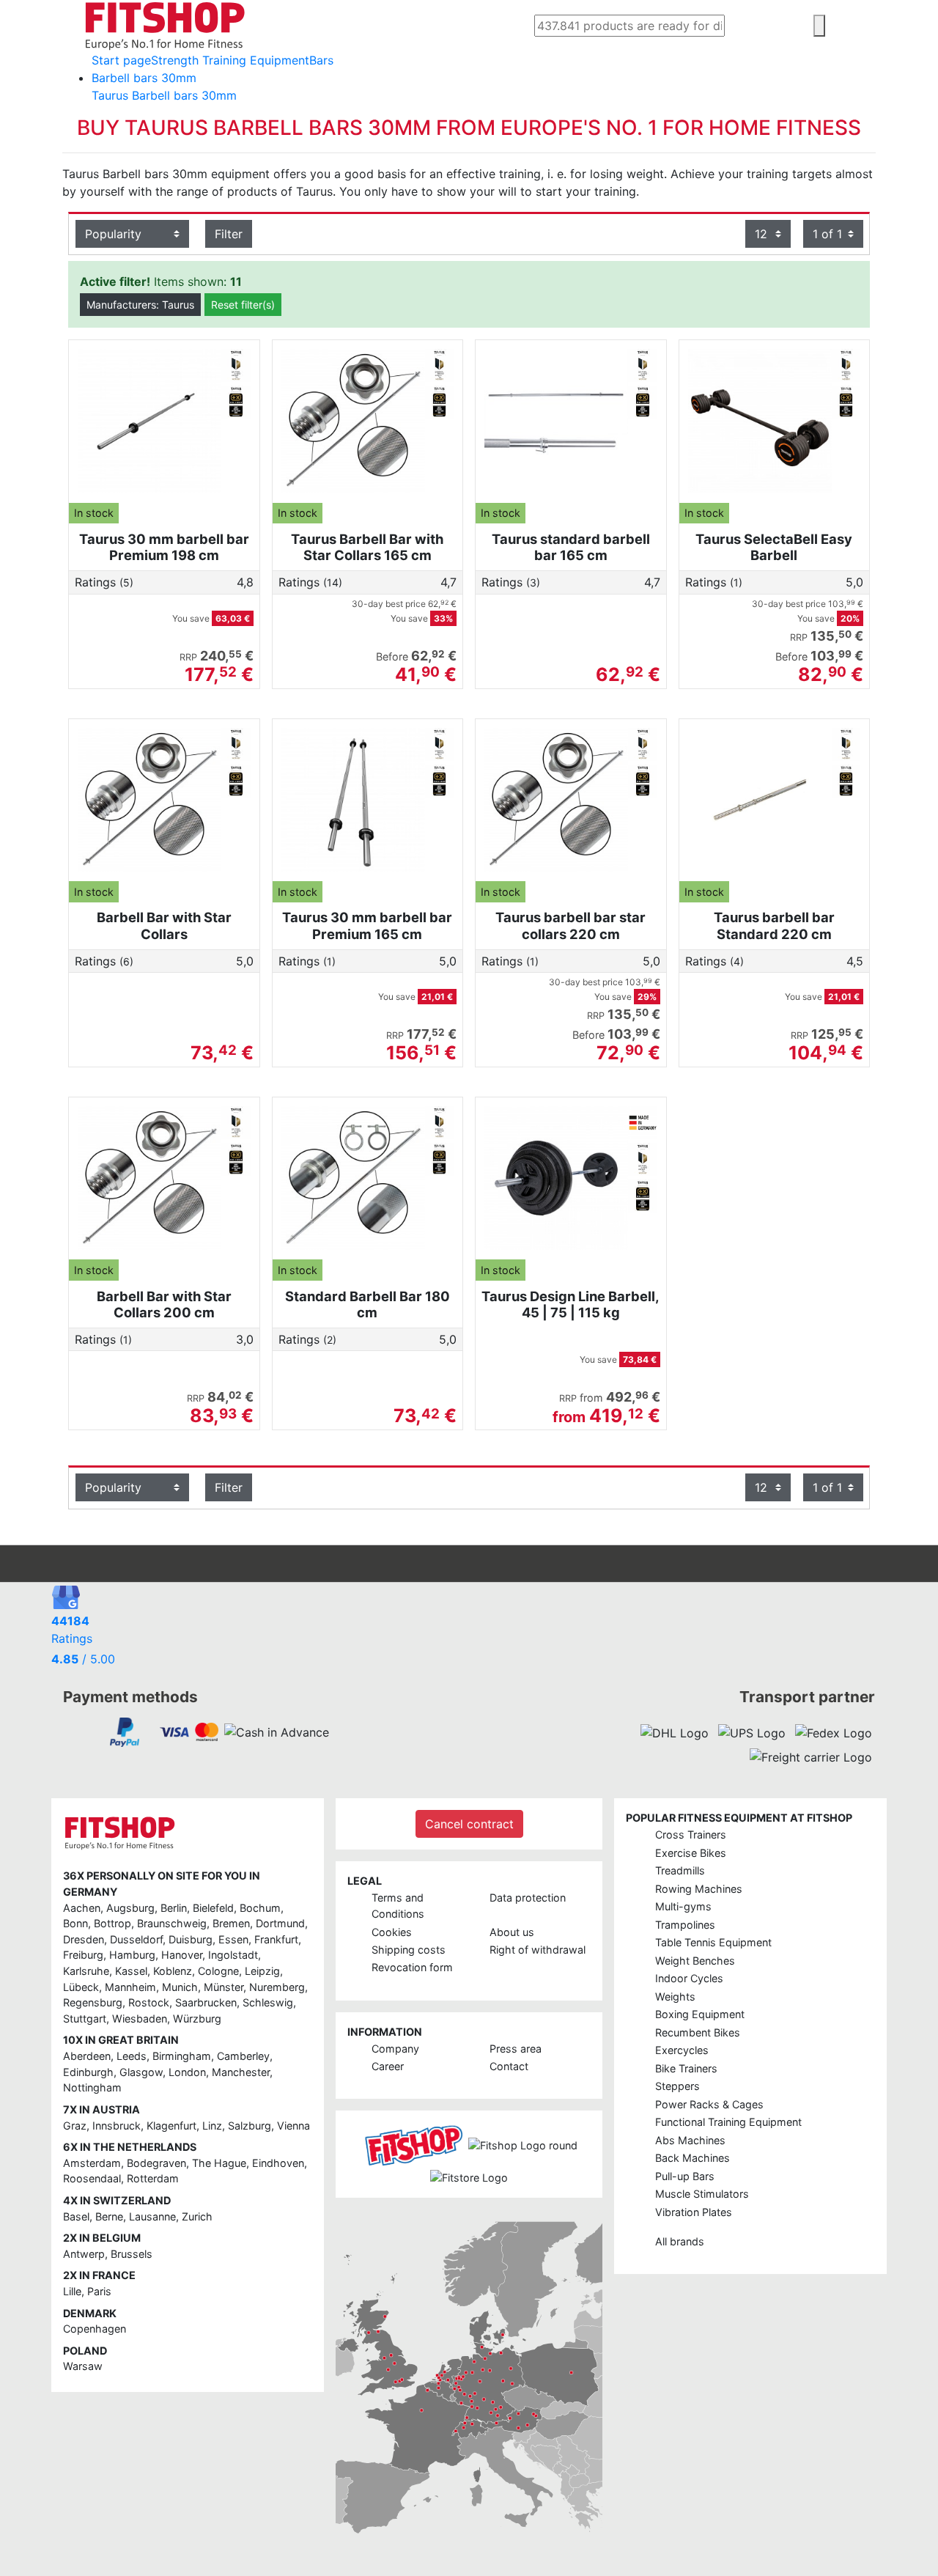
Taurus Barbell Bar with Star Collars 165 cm (367, 547)
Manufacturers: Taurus (140, 305)
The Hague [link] (219, 2163)
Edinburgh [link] (88, 2072)
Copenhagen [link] (95, 2329)
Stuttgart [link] (85, 2019)
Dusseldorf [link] (136, 1939)
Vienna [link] (293, 2126)
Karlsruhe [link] (86, 1971)
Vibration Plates (694, 2212)
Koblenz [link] (173, 1971)
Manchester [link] (241, 2072)
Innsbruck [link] (117, 2126)
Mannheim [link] (130, 1987)
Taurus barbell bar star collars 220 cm (570, 925)
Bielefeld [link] (213, 1908)
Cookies (392, 1932)
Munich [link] (180, 1987)
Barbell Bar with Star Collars (164, 925)
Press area (516, 2049)
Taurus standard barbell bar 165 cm (571, 547)
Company (395, 2049)
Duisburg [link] (191, 1939)
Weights (675, 1997)
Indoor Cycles (689, 1978)
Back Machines (693, 2158)
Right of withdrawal (538, 1950)
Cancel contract (469, 1824)
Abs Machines (690, 2140)
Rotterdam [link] (153, 2178)
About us (512, 1932)
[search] (819, 26)
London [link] (187, 2072)
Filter (229, 234)
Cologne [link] (218, 1971)
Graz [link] (75, 2126)
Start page (121, 60)
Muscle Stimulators (702, 2194)
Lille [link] (72, 2291)
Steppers (677, 2086)
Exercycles (682, 2050)
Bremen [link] (231, 1923)
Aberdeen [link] (87, 2056)
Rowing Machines (699, 1889)
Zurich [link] (197, 2216)
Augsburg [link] (130, 1908)
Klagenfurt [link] (171, 2126)
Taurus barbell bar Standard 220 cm (774, 925)
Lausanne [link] (152, 2216)
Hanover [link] (182, 1955)
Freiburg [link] (83, 1955)
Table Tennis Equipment (713, 1942)
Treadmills (680, 1870)
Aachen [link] (82, 1908)
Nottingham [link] (92, 2087)
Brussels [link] (132, 2254)
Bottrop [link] (112, 1923)
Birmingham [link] (182, 2056)
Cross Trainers (691, 1835)
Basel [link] (76, 2216)
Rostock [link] (149, 2002)
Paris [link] (99, 2291)
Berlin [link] (174, 1908)
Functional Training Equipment (728, 2122)
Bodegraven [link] (156, 2163)
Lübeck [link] (81, 1987)
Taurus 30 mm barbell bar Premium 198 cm (164, 547)
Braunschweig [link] (172, 1923)
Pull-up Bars (685, 2176)
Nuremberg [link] (277, 1987)
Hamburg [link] (132, 1955)
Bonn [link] (75, 1923)
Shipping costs (409, 1950)
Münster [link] (224, 1987)
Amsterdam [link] (92, 2163)
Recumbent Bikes (698, 2032)
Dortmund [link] (280, 1923)
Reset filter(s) (243, 305)
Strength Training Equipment (230, 60)
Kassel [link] (131, 1971)
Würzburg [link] (197, 2019)
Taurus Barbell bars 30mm (164, 95)
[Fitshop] (165, 24)
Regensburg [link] (93, 2002)
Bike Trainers (686, 2068)
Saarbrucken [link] (206, 2002)
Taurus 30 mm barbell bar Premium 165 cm (367, 925)
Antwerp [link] (84, 2254)
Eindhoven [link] (278, 2163)
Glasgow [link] (141, 2072)
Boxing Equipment (700, 2014)
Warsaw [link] (83, 2366)
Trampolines (685, 1925)
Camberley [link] (243, 2056)
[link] (125, 1732)
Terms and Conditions (398, 1906)
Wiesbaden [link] (140, 2019)
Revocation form (412, 1967)
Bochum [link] (260, 1908)
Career (388, 2066)
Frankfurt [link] (276, 1939)
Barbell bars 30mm (144, 78)
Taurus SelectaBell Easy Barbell (774, 547)
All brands (680, 2241)
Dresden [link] (84, 1939)
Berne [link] (109, 2216)
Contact (509, 2066)
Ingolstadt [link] (233, 1955)
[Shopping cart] (868, 27)
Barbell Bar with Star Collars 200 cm (164, 1304)
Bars (321, 60)
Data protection (528, 1898)
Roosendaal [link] (92, 2178)
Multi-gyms (683, 1906)
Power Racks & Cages (709, 2104)
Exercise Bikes (691, 1853)
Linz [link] (212, 2126)
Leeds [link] (132, 2056)
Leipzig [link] (262, 1971)
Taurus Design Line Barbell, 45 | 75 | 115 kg (570, 1304)
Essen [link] (233, 1939)
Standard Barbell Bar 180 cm (368, 1304)
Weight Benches (695, 1961)
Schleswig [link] (268, 2002)
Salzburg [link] (250, 2126)
